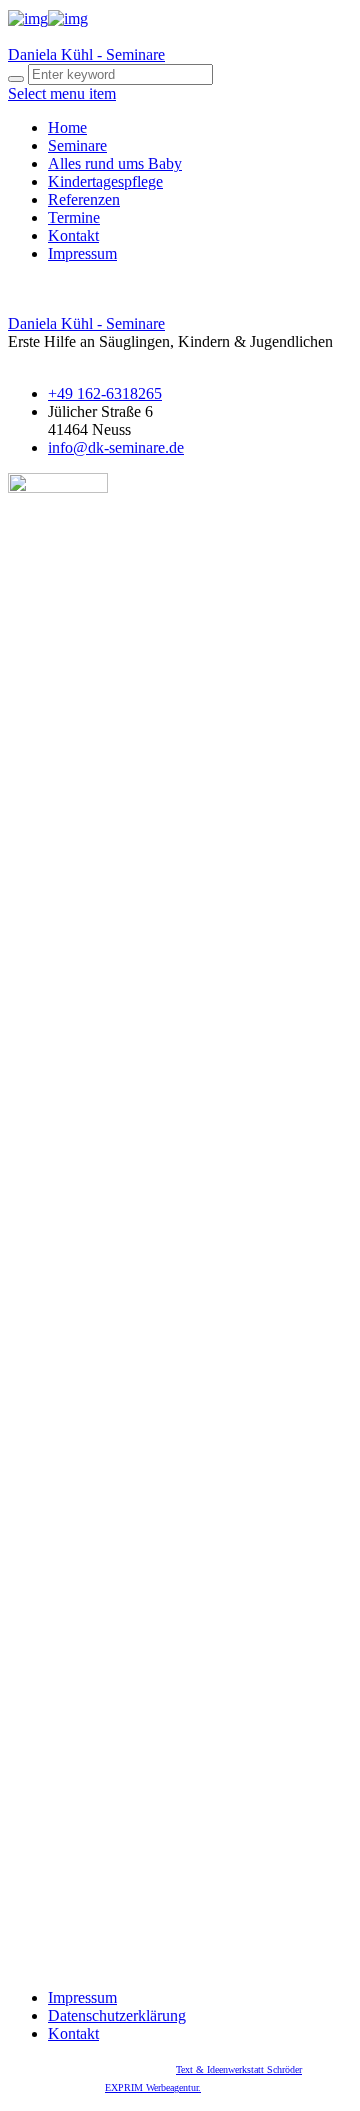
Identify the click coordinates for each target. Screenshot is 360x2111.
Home (67, 127)
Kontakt (73, 235)
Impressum (82, 253)
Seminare (77, 145)
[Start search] (16, 79)
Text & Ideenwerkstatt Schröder (239, 2069)
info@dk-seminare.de (116, 447)
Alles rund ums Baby (115, 163)
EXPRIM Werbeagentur (151, 2087)
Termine (74, 217)
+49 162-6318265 (105, 393)
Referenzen (84, 199)
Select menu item (62, 93)
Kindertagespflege (105, 181)
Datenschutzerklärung (117, 2015)
